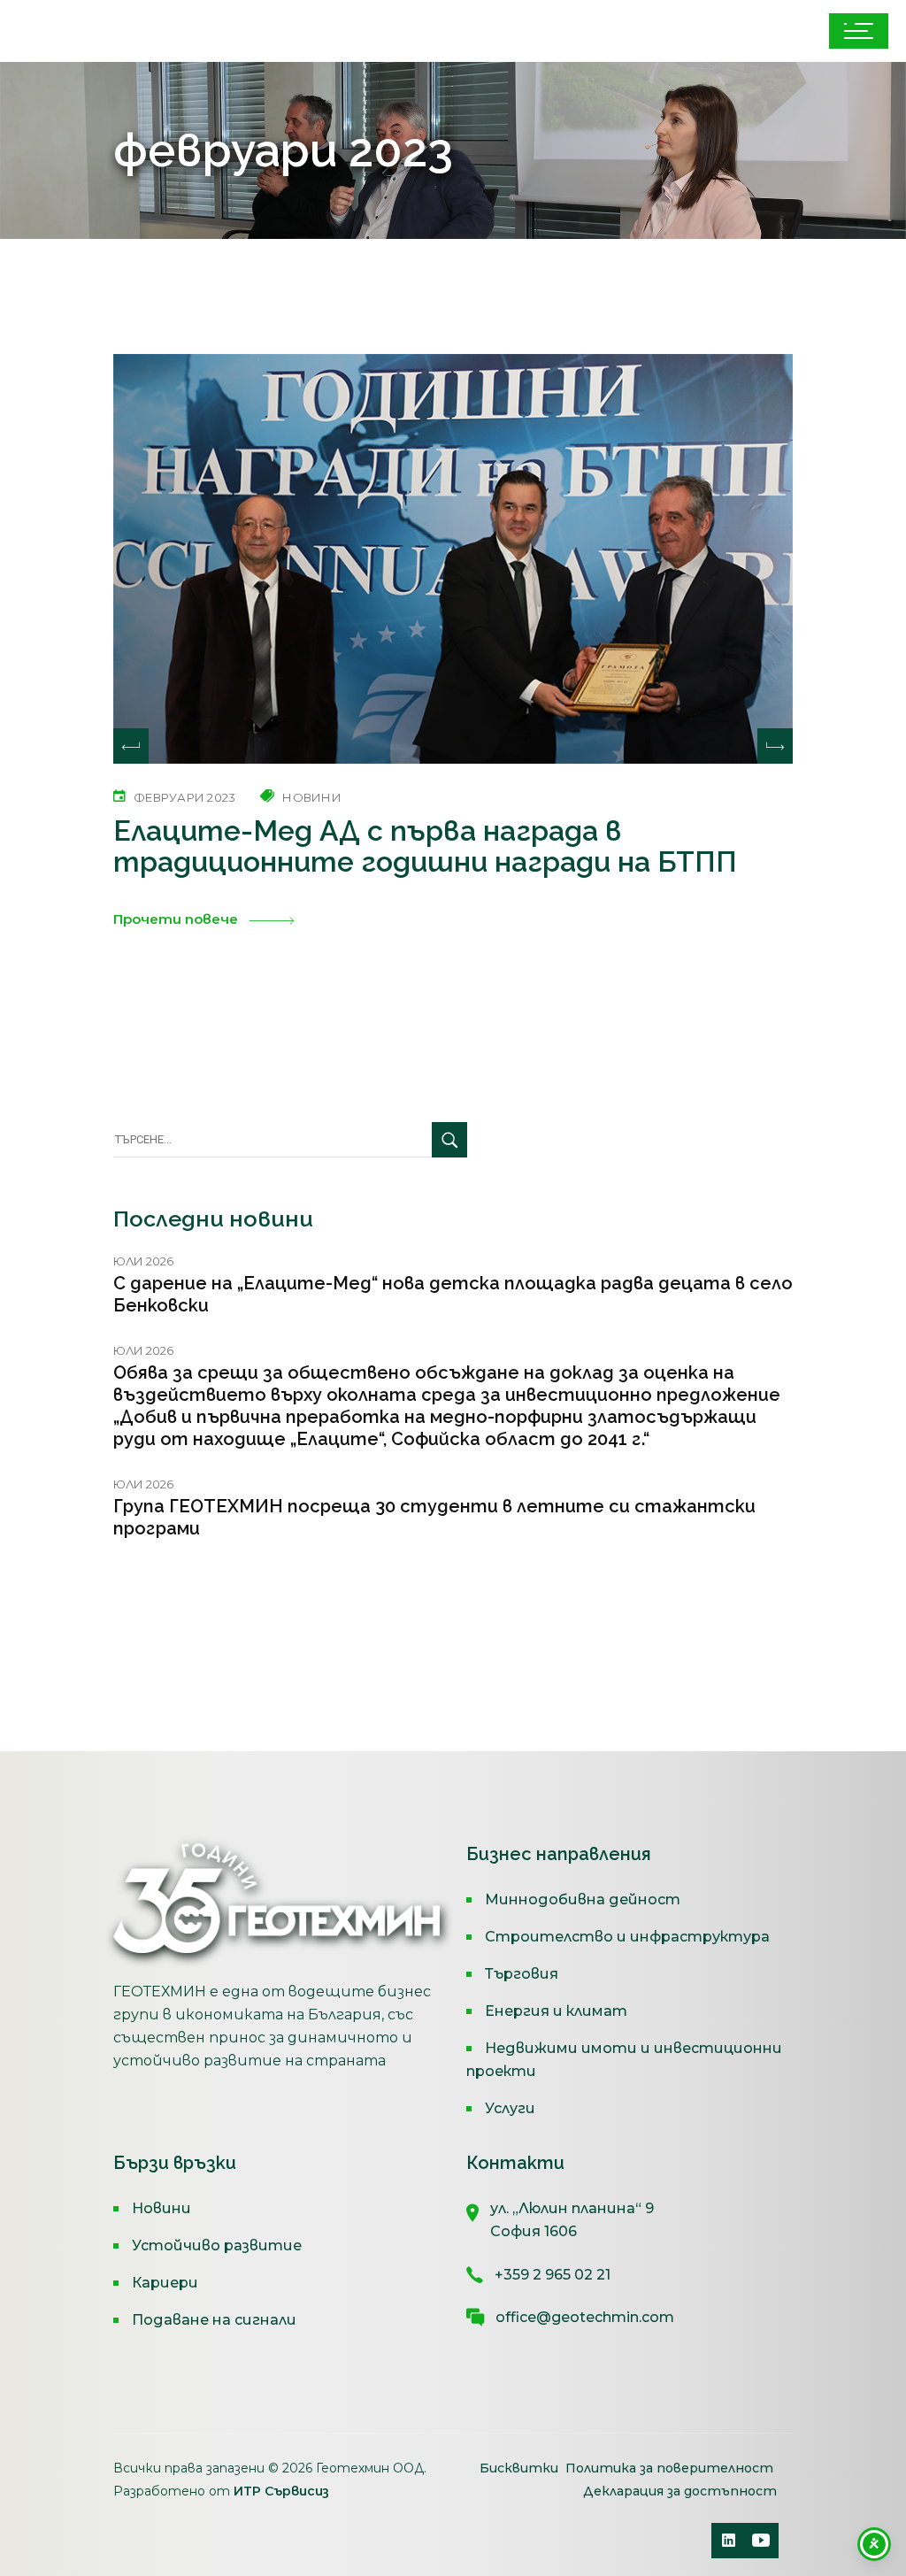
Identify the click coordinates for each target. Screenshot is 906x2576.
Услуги (510, 2108)
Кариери (165, 2283)
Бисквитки (521, 2468)
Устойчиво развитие (217, 2245)
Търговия (522, 1974)
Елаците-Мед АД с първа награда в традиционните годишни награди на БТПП (425, 846)
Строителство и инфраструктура (627, 1937)
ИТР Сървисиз (281, 2491)
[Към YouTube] (761, 2541)
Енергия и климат (556, 2011)
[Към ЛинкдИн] (729, 2541)
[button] (775, 746)
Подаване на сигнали (214, 2320)
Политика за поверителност (669, 2468)
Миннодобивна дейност (583, 1899)
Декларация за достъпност (680, 2491)
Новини (161, 2208)
